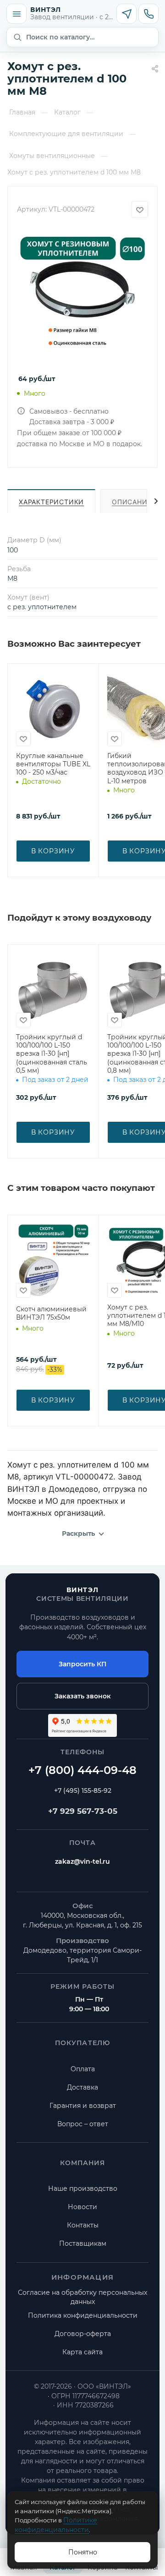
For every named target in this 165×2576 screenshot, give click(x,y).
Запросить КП (82, 1664)
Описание (132, 502)
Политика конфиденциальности (83, 2315)
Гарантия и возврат (83, 2106)
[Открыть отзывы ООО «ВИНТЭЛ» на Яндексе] (82, 1725)
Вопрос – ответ (83, 2124)
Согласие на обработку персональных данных (82, 2297)
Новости (82, 2207)
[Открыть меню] (16, 14)
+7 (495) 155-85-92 (83, 1790)
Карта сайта (82, 2352)
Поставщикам (83, 2243)
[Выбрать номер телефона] (148, 14)
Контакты (83, 2225)
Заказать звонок (83, 1696)
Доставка (82, 2087)
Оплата (83, 2069)
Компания (83, 2163)
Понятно (83, 2552)
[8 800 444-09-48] (82, 1770)
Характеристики (51, 502)
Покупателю (82, 2043)
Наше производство (83, 2189)
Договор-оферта (83, 2334)
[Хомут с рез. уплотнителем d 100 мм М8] (82, 295)
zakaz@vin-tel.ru (82, 1861)
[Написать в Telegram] (126, 14)
